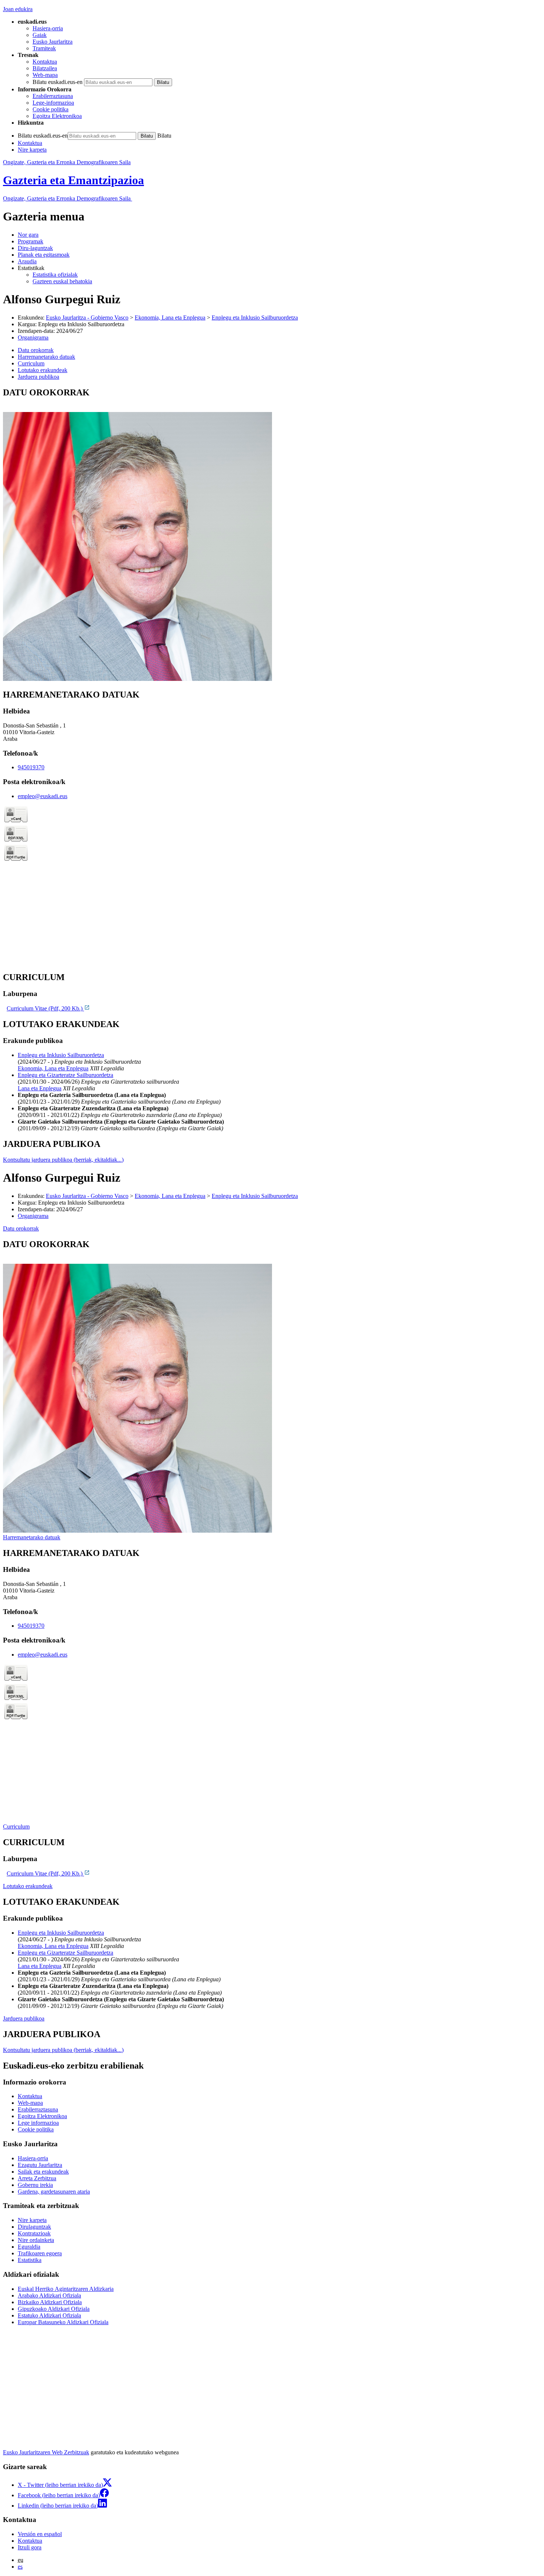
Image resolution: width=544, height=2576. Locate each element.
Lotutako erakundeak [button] (43, 370)
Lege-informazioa (53, 103)
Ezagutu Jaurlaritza (40, 2165)
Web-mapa (45, 75)
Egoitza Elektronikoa (57, 116)
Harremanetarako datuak (32, 1537)
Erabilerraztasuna (53, 96)
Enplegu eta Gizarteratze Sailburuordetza (66, 1075)
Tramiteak (44, 48)
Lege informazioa (38, 2123)
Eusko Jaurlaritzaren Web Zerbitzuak (46, 2452)
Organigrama (33, 337)
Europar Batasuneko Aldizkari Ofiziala (63, 2322)
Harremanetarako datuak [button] (46, 357)
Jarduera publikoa (24, 2018)
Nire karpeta (32, 150)
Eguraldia (29, 2247)
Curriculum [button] (31, 363)
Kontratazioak (34, 2233)
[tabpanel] (272, 535)
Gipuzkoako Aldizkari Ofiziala (54, 2309)
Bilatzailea (45, 68)
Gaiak (40, 35)
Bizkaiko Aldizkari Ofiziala (50, 2302)
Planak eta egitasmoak (44, 255)
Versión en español (40, 2534)
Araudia (27, 261)
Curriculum (16, 1827)
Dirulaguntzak (34, 2227)
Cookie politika (51, 109)
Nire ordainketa (36, 2240)
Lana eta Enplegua (40, 1088)
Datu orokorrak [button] (36, 350)
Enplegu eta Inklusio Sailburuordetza (255, 318)
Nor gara (28, 235)
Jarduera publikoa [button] (38, 377)
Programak (31, 241)
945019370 (31, 767)
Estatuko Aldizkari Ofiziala (49, 2315)
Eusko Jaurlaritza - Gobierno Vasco (87, 318)
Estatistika (30, 2260)
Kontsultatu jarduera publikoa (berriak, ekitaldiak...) (63, 1160)
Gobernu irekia (35, 2185)
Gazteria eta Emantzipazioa (73, 180)
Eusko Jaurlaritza (53, 42)
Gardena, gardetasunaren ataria (54, 2192)
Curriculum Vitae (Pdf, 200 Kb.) (45, 1008)
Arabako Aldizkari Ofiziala (49, 2295)
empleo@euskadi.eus (43, 796)
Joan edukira (18, 9)
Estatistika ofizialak (55, 275)
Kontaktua (45, 62)
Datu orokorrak (21, 1228)
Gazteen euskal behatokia (62, 281)
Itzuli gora (30, 2547)
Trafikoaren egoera (40, 2253)
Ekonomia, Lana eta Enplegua (170, 318)
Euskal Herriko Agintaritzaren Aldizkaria (66, 2289)
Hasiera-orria (48, 28)
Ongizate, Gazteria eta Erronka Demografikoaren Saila (67, 162)
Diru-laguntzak (35, 248)
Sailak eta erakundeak (43, 2172)
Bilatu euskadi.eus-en (58, 82)
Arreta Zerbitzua (37, 2178)
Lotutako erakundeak (28, 1886)
